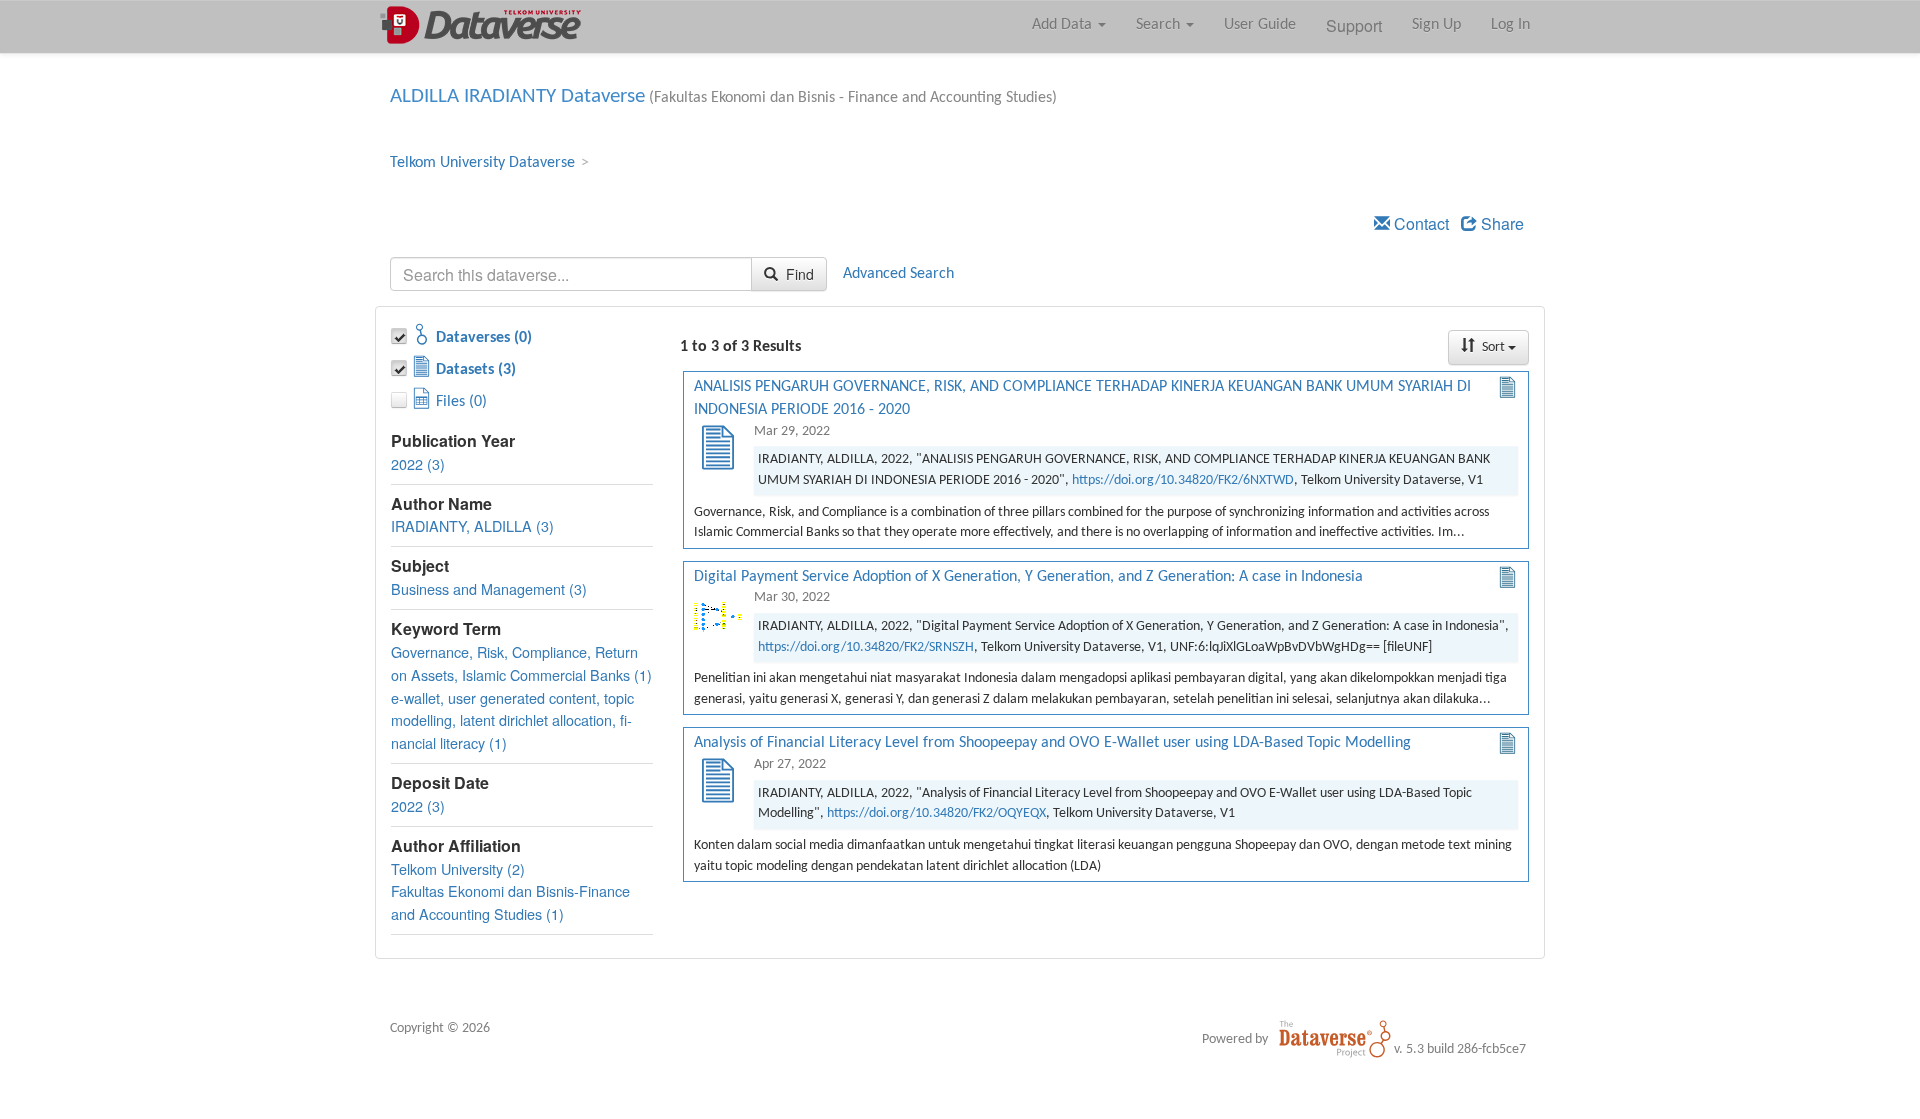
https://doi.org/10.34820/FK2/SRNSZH (866, 647)
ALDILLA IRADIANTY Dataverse (517, 96)
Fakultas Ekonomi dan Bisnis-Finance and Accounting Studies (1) (510, 902)
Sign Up (1436, 25)
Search (1160, 25)
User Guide (1260, 25)
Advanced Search (898, 274)
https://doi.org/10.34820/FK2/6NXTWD (1183, 480)
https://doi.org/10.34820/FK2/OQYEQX (936, 813)
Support (1354, 25)
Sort (1493, 347)
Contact (1419, 223)
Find (798, 274)
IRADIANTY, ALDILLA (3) (472, 525)
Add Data (1064, 25)
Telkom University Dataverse (482, 163)
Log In (1510, 25)
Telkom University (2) (458, 868)
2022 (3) (418, 463)
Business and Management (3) (489, 588)
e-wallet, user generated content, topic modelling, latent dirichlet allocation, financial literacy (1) (512, 720)
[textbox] (571, 274)
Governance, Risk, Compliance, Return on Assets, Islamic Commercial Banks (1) (521, 663)
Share (1500, 223)
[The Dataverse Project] (1335, 1039)
